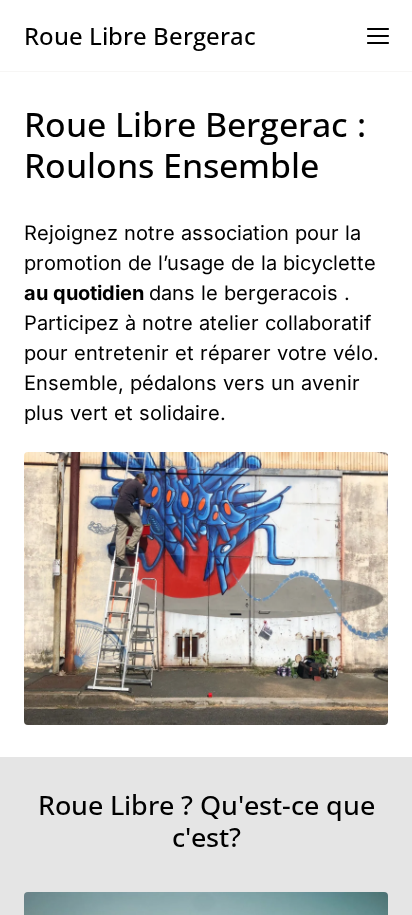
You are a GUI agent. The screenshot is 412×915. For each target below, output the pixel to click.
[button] (378, 36)
